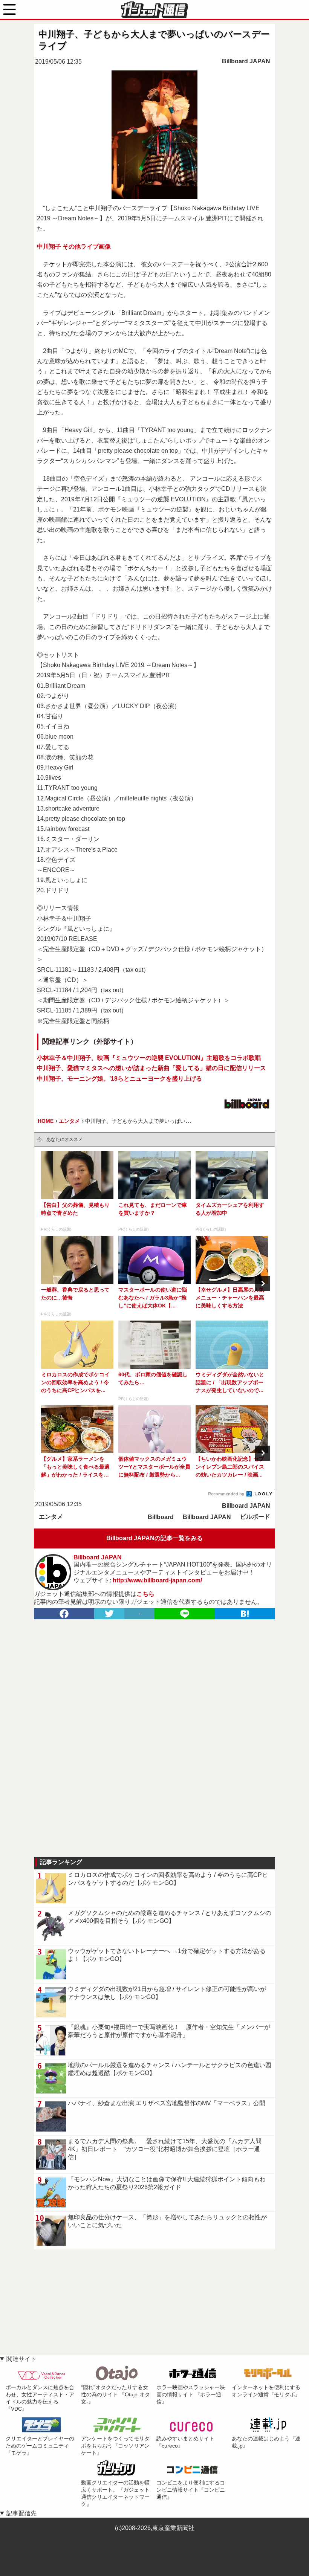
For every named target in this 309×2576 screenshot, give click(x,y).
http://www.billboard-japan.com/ (157, 1580)
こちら (145, 1594)
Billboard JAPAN (246, 61)
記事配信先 (21, 2513)
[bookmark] (245, 1614)
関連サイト (21, 2359)
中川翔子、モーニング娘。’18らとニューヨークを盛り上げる (119, 1079)
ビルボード (255, 1517)
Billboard (161, 1517)
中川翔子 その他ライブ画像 (74, 247)
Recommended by (227, 1494)
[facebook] (64, 1614)
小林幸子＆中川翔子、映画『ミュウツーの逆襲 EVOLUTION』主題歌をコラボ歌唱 (149, 1058)
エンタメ (51, 1517)
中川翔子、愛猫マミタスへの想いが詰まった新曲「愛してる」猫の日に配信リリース (151, 1068)
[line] (185, 1614)
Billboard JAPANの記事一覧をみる (154, 1538)
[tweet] (109, 1614)
